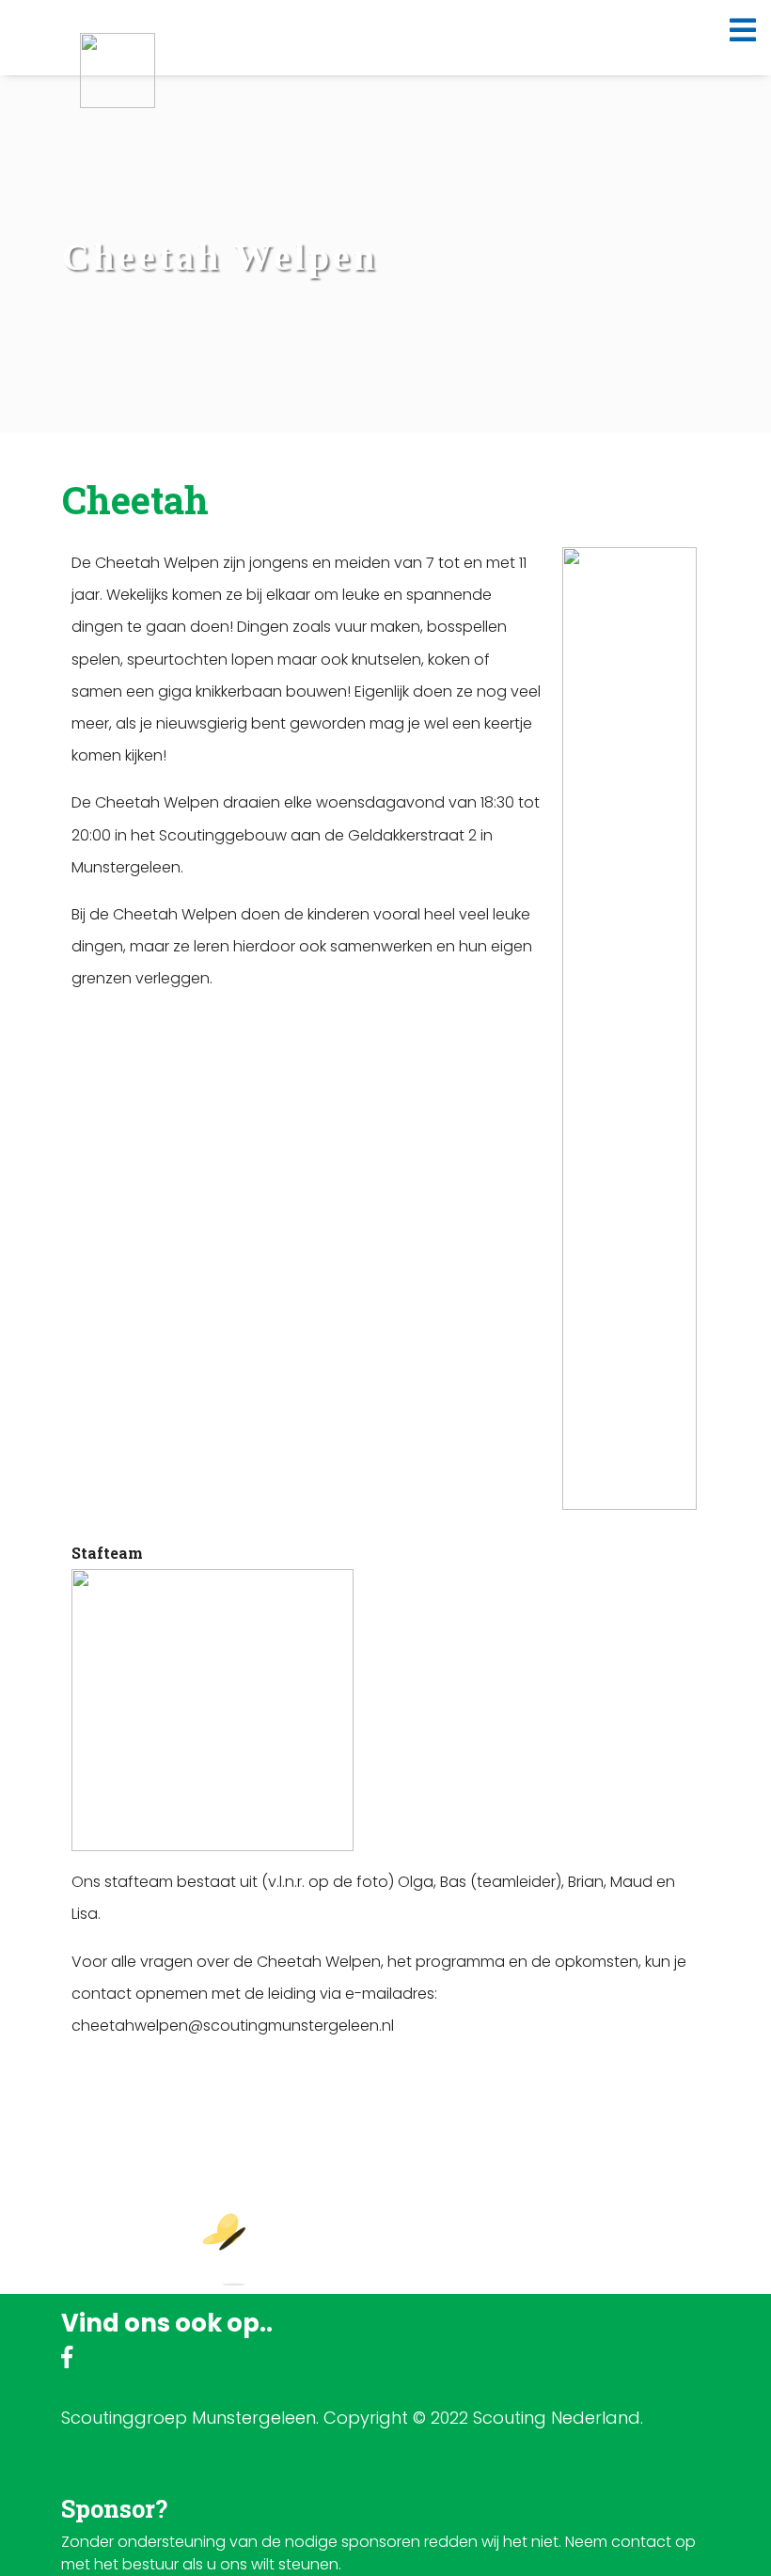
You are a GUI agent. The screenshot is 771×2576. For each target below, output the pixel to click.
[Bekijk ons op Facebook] (67, 2360)
